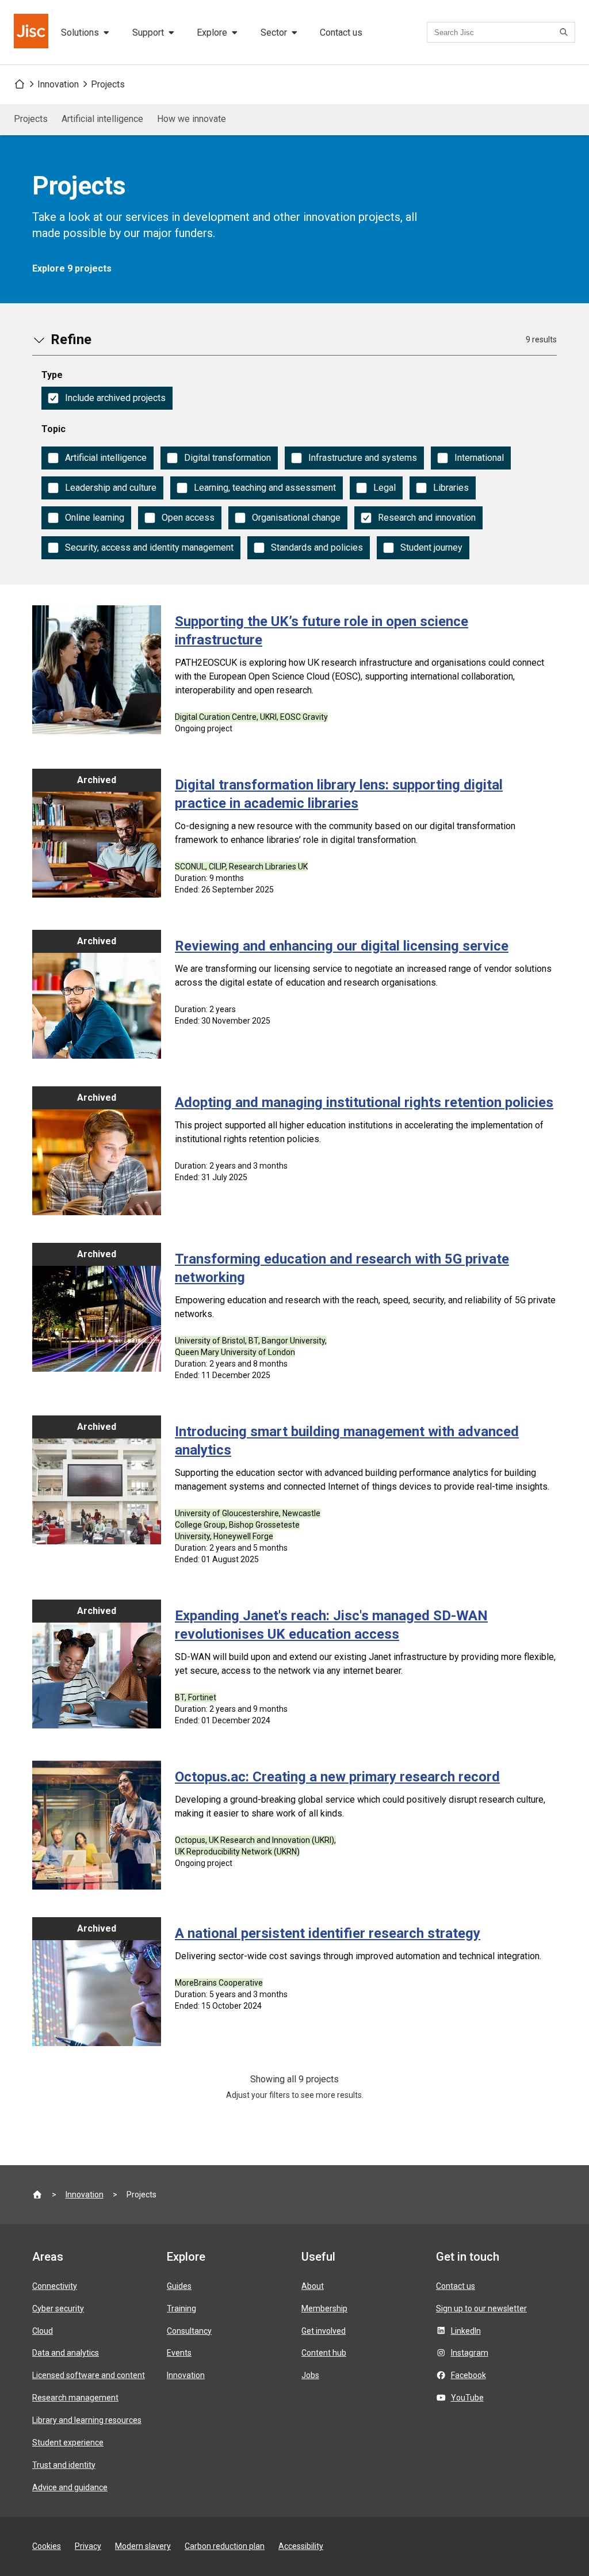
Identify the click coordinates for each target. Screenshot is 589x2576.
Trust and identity (64, 2465)
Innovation (58, 84)
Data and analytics (66, 2353)
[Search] (565, 32)
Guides (179, 2286)
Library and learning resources (87, 2420)
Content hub (324, 2353)
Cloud (43, 2331)
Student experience (68, 2443)
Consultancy (189, 2331)
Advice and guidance (70, 2487)
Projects (108, 84)
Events (179, 2353)
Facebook (468, 2375)
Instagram (470, 2353)
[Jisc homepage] (32, 32)
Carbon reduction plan (225, 2546)
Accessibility (301, 2546)
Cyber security (58, 2308)
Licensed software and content (89, 2375)
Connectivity (55, 2286)
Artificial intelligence (102, 119)
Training (181, 2308)
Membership (324, 2308)
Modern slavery (143, 2546)
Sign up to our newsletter (481, 2308)
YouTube (467, 2398)
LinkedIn (466, 2331)
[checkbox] (107, 398)
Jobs (310, 2375)
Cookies (47, 2546)
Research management (75, 2398)
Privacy (88, 2546)
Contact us (341, 33)
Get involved (324, 2331)
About (313, 2286)
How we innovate (192, 119)
